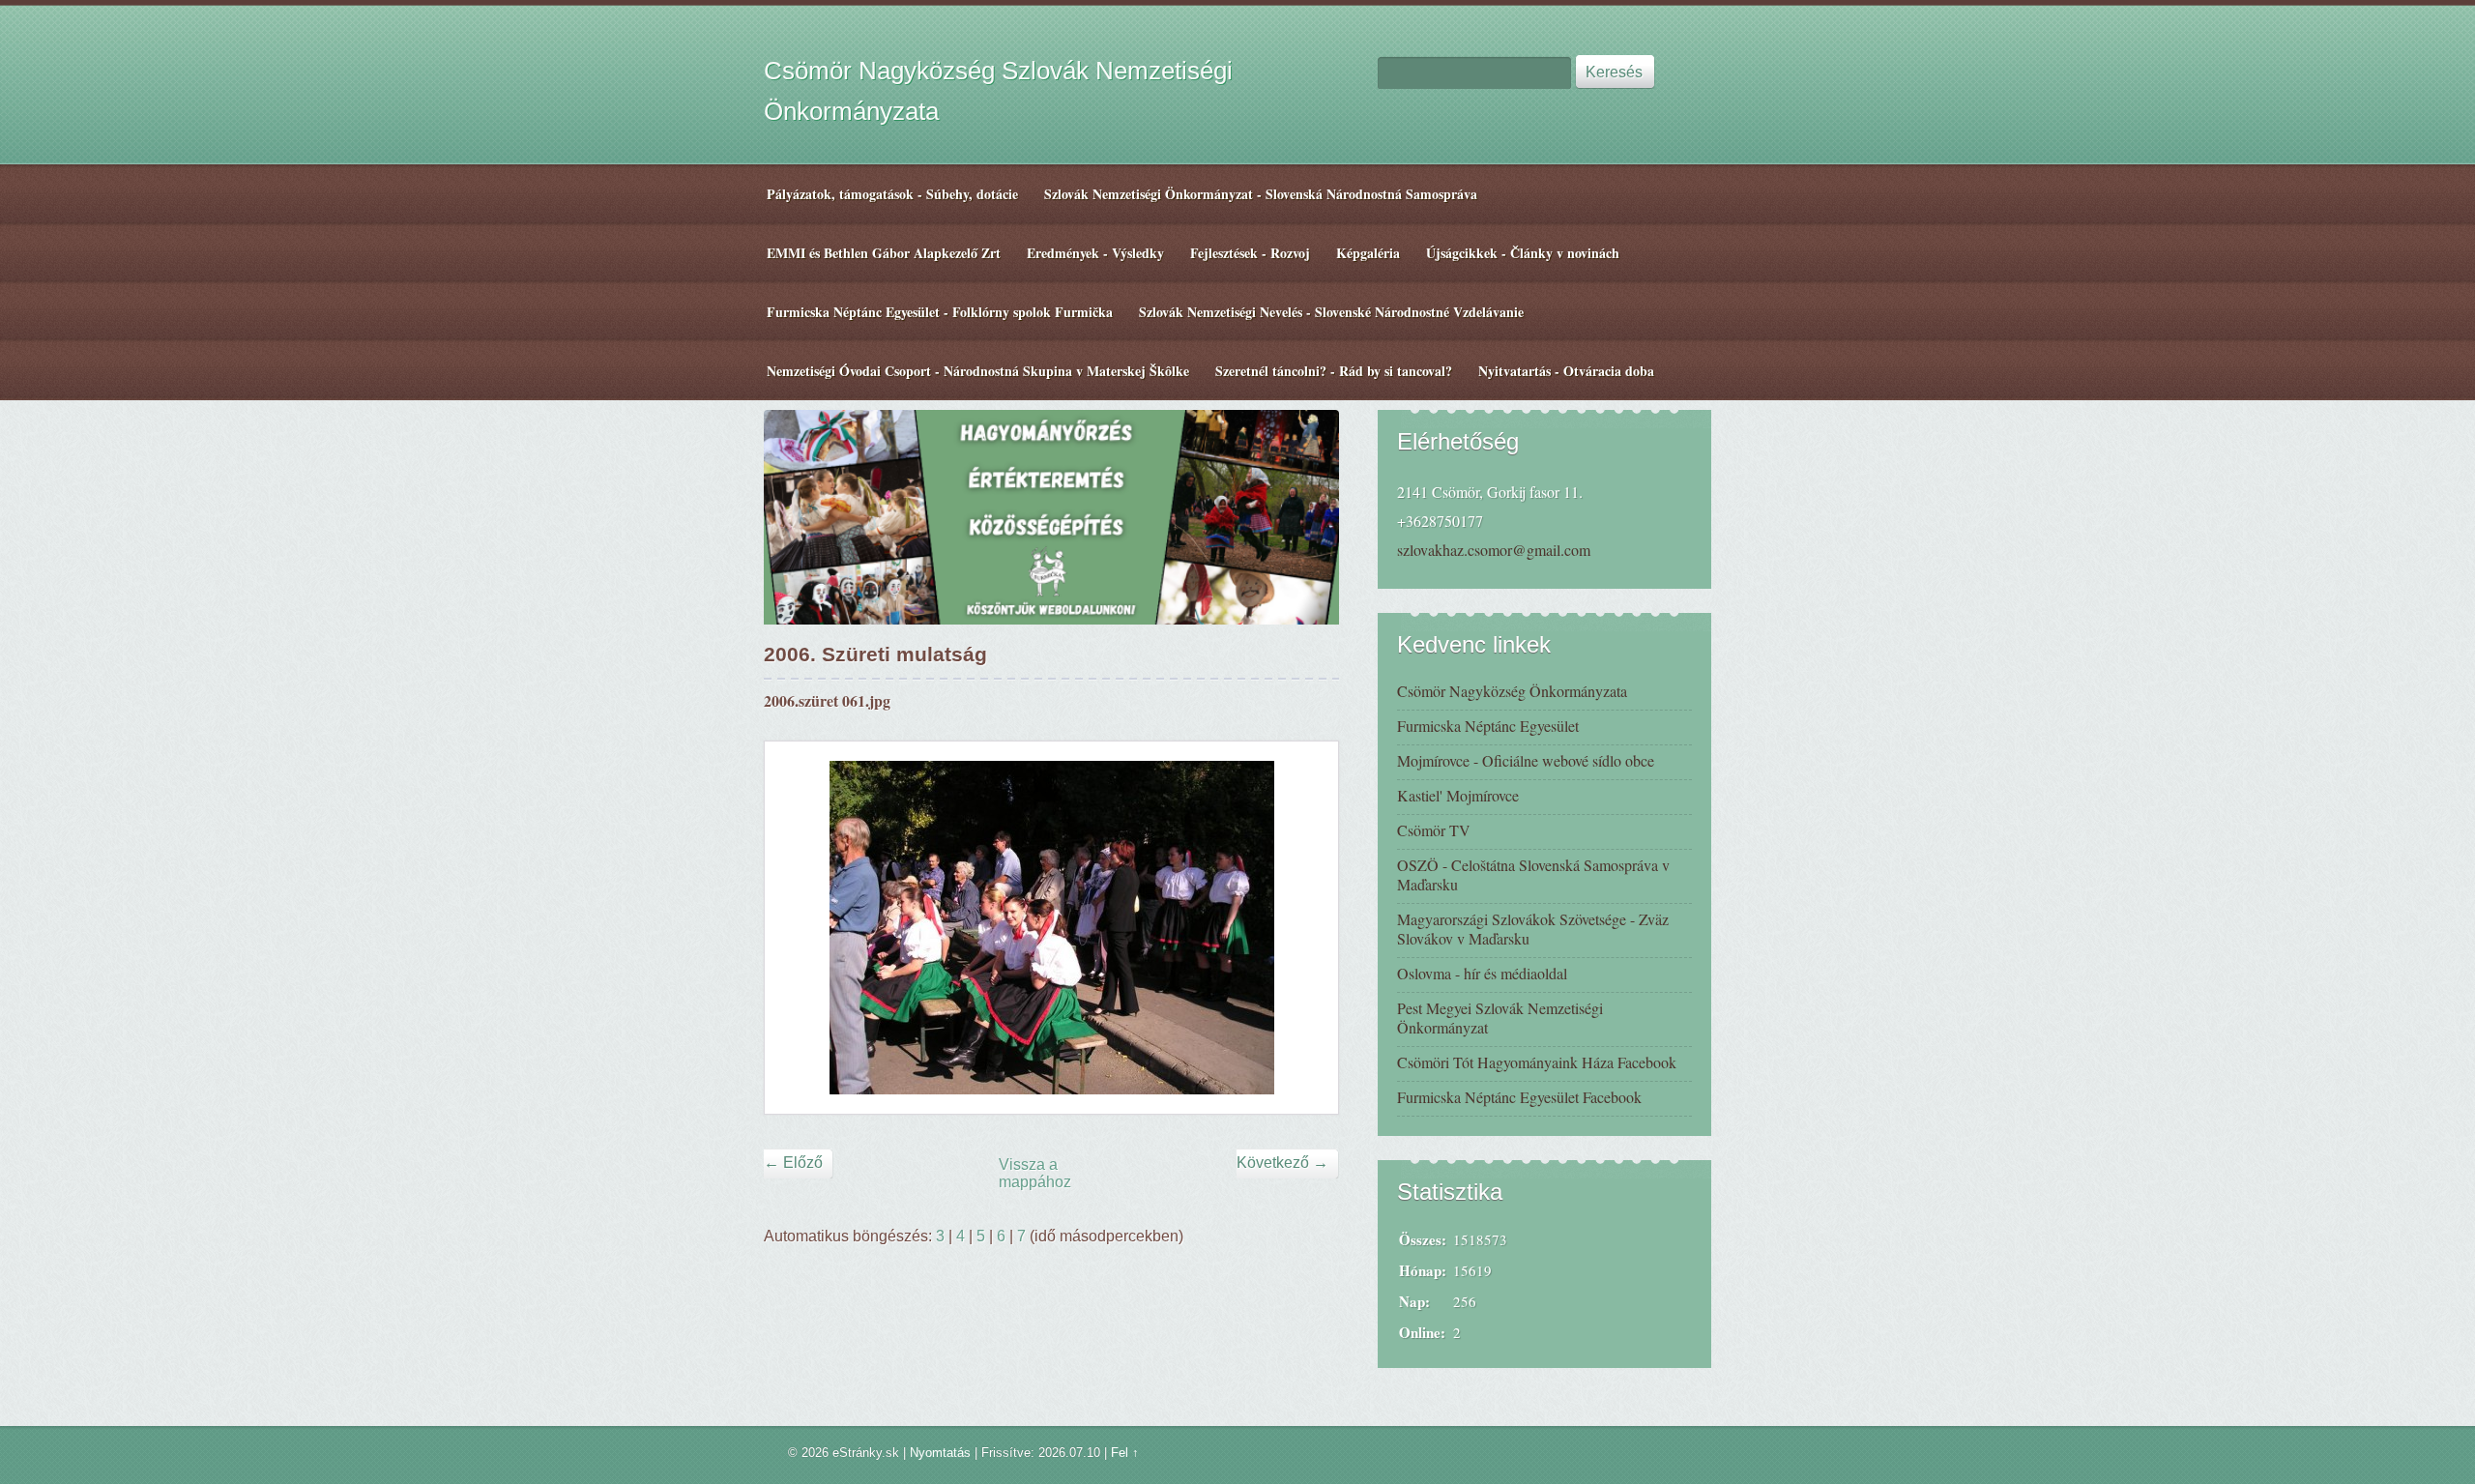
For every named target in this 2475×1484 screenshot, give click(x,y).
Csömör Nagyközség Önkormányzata (1512, 691)
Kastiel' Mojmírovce (1458, 795)
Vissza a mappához (1035, 1173)
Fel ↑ (1125, 1453)
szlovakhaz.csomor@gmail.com (1494, 550)
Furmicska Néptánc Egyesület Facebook (1519, 1097)
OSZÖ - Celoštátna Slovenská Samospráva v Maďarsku (1533, 874)
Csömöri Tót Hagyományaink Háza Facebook (1537, 1062)
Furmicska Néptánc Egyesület (1488, 726)
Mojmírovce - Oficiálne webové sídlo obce (1526, 760)
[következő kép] (1307, 928)
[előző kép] (796, 928)
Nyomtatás (940, 1453)
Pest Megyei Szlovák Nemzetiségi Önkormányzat (1500, 1018)
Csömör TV (1434, 830)
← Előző (793, 1163)
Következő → (1282, 1163)
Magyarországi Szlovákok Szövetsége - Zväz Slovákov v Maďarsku (1533, 929)
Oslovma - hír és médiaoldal (1482, 973)
